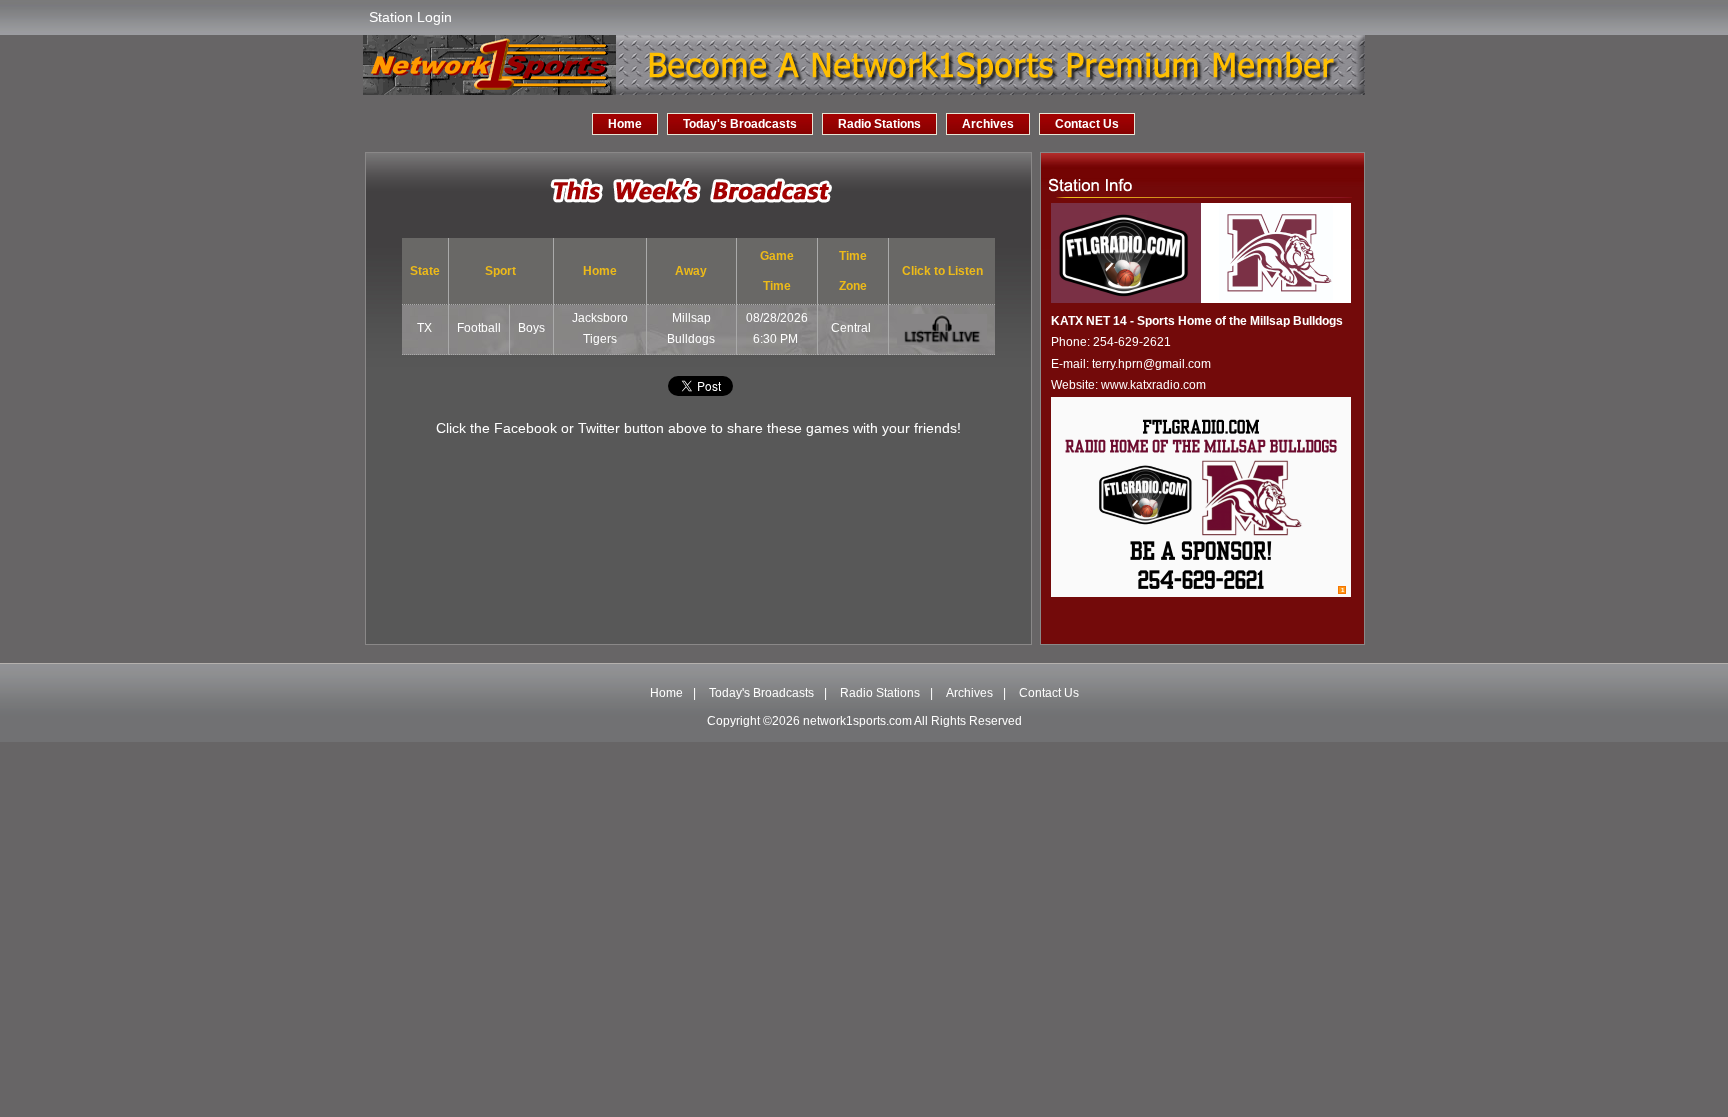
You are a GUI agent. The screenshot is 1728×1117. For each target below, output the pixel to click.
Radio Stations (879, 124)
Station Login (410, 17)
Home (625, 124)
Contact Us (1087, 124)
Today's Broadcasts (740, 124)
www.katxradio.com (1153, 385)
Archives (988, 124)
